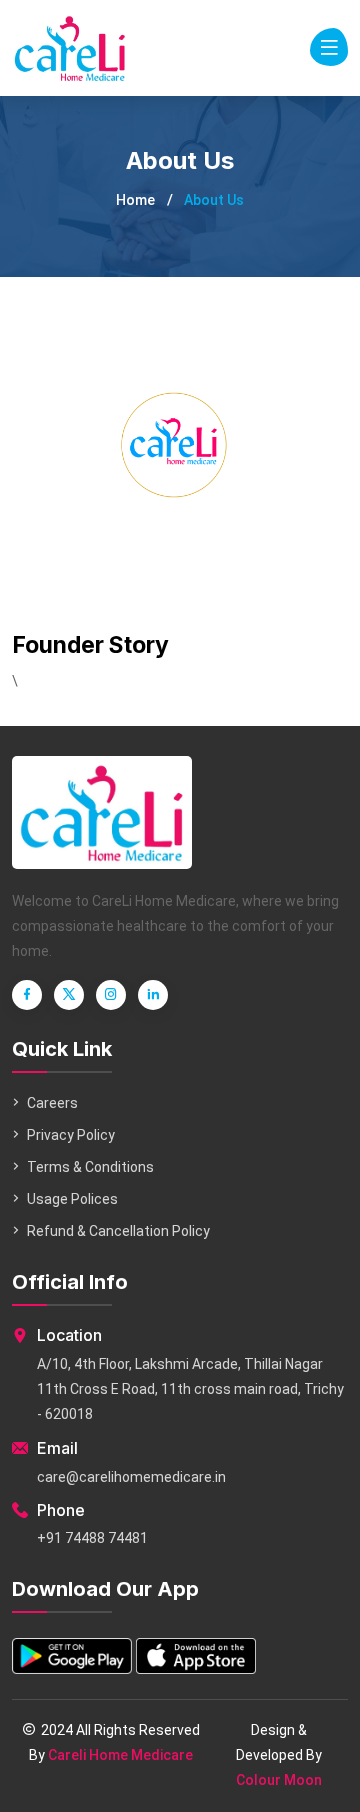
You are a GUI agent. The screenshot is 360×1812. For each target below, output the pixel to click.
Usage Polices (72, 1199)
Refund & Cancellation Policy (118, 1231)
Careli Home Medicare (120, 1755)
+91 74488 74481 (92, 1538)
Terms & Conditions (90, 1167)
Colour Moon (279, 1780)
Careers (52, 1103)
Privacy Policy (71, 1135)
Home (135, 200)
